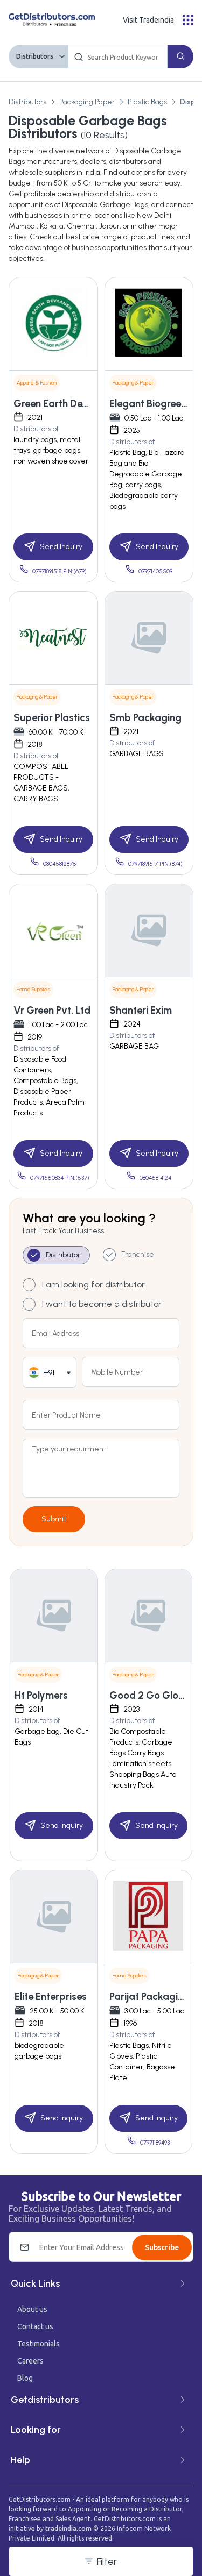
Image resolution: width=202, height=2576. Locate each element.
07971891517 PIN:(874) (155, 864)
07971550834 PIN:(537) (60, 1178)
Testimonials (39, 2344)
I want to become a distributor (102, 1304)
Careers (30, 2361)
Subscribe (162, 2247)
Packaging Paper (87, 102)
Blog (25, 2378)
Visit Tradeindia (148, 20)
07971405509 (155, 571)
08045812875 (60, 864)
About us (32, 2309)
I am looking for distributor (93, 1285)
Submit (54, 1519)
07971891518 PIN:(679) (60, 571)
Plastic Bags (147, 102)
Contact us (35, 2326)
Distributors (35, 56)
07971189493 (155, 2143)
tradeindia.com (68, 2528)
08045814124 (155, 1178)
